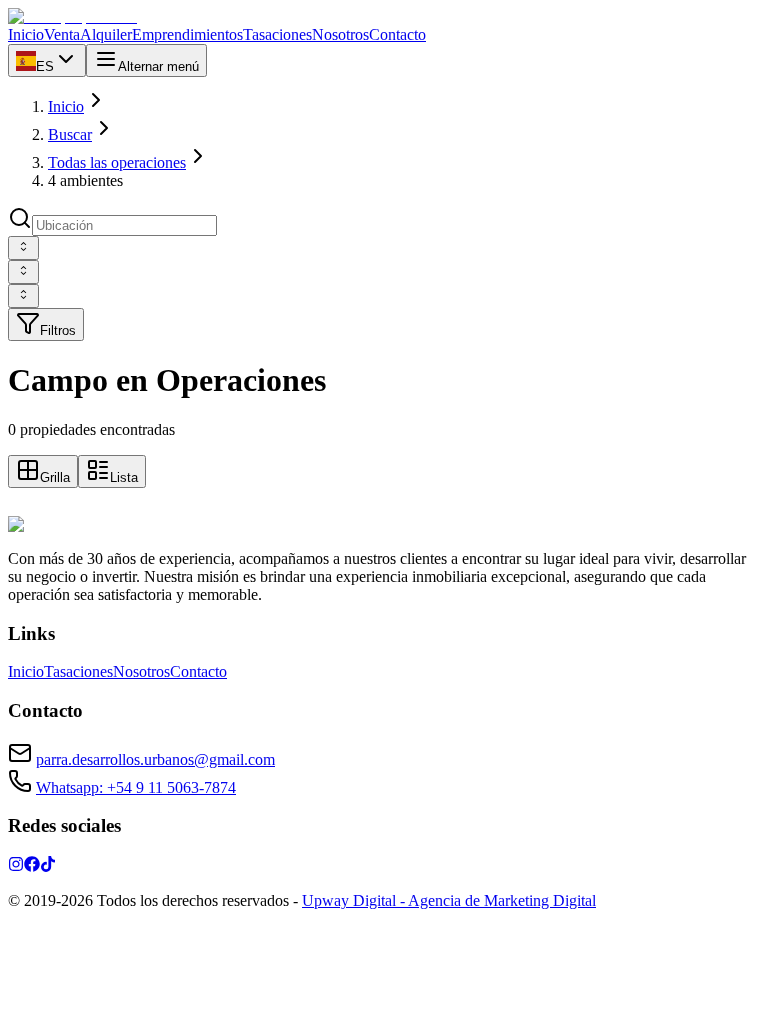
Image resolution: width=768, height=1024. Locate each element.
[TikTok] (48, 866)
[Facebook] (32, 866)
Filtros (58, 330)
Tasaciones (78, 671)
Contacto (198, 671)
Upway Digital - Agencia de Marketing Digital (449, 900)
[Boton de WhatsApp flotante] (20, 506)
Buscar (70, 134)
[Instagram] (16, 866)
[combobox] (23, 248)
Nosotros (141, 671)
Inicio (66, 106)
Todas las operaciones (117, 162)
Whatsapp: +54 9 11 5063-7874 (136, 787)
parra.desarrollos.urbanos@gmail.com (155, 759)
